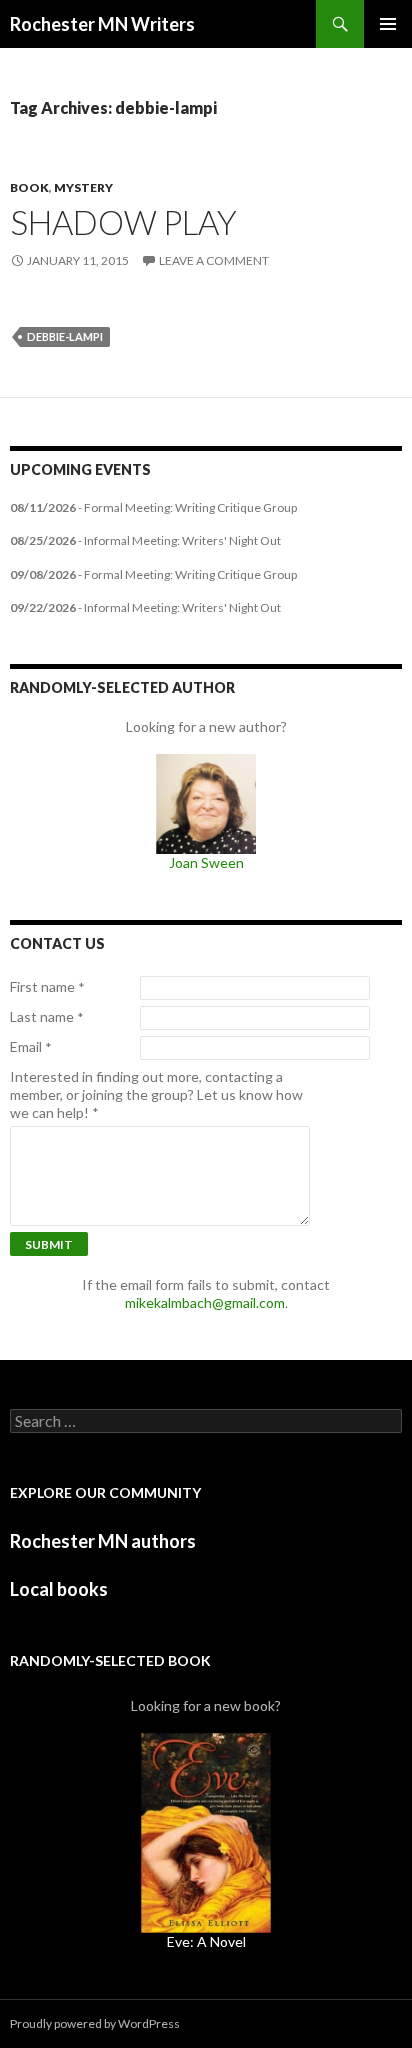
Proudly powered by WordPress (95, 2023)
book (29, 187)
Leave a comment (214, 260)
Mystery (83, 187)
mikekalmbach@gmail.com (205, 1302)
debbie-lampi (65, 336)
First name (47, 987)
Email (31, 1047)
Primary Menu (388, 24)
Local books (59, 1589)
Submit (49, 1244)
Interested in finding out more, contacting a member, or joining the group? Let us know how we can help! (156, 1094)
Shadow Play (123, 222)
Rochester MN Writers (102, 24)
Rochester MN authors (103, 1541)
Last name (47, 1017)
